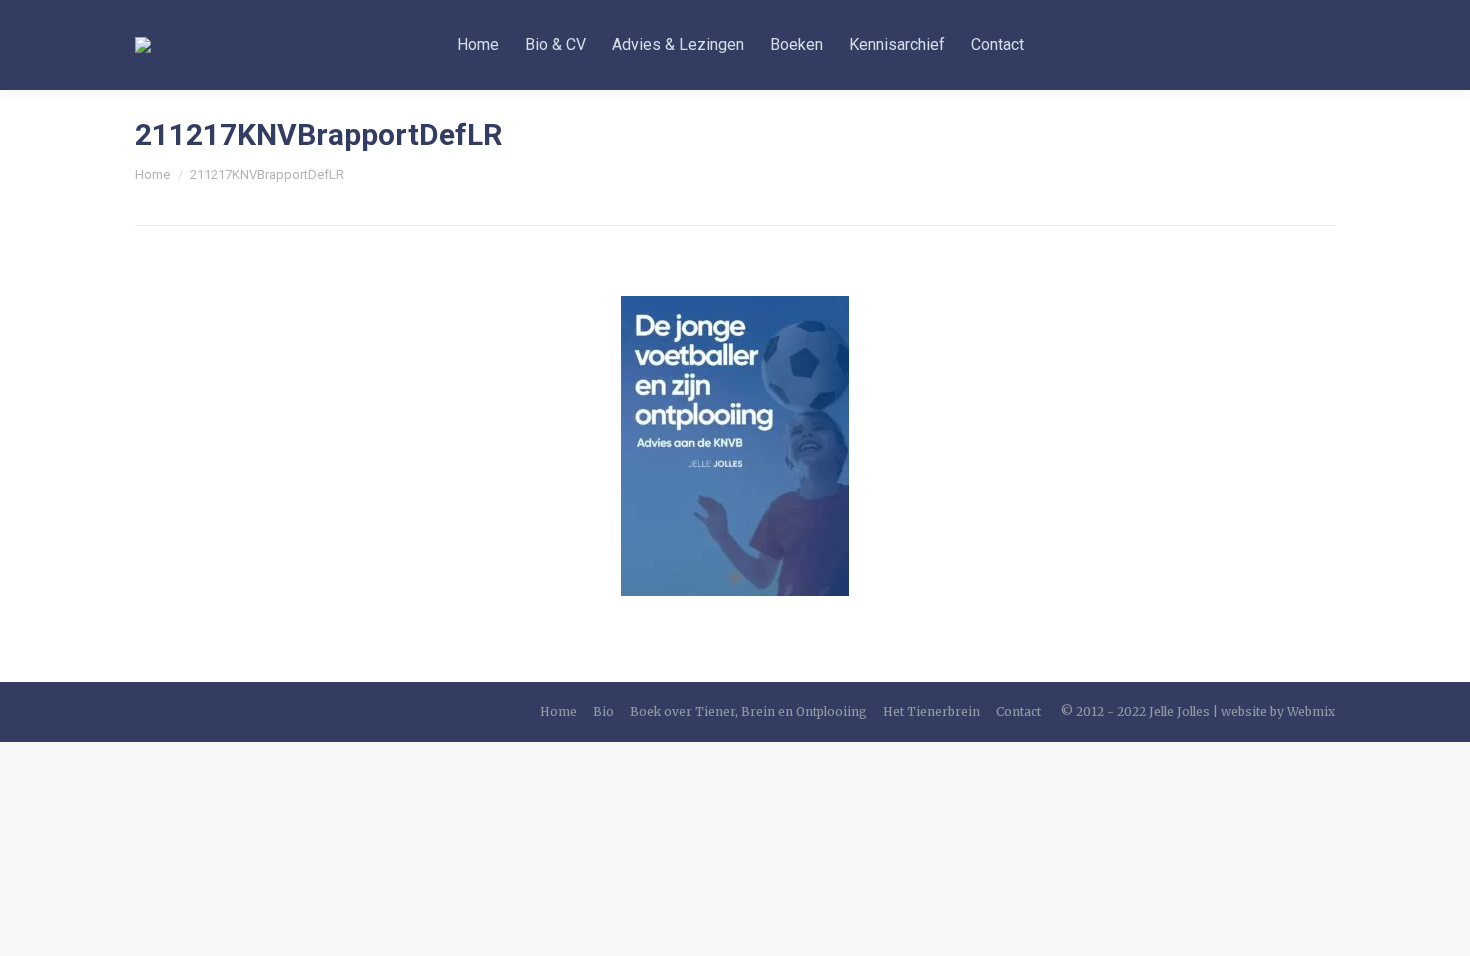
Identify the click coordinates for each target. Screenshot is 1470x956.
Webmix (1311, 711)
